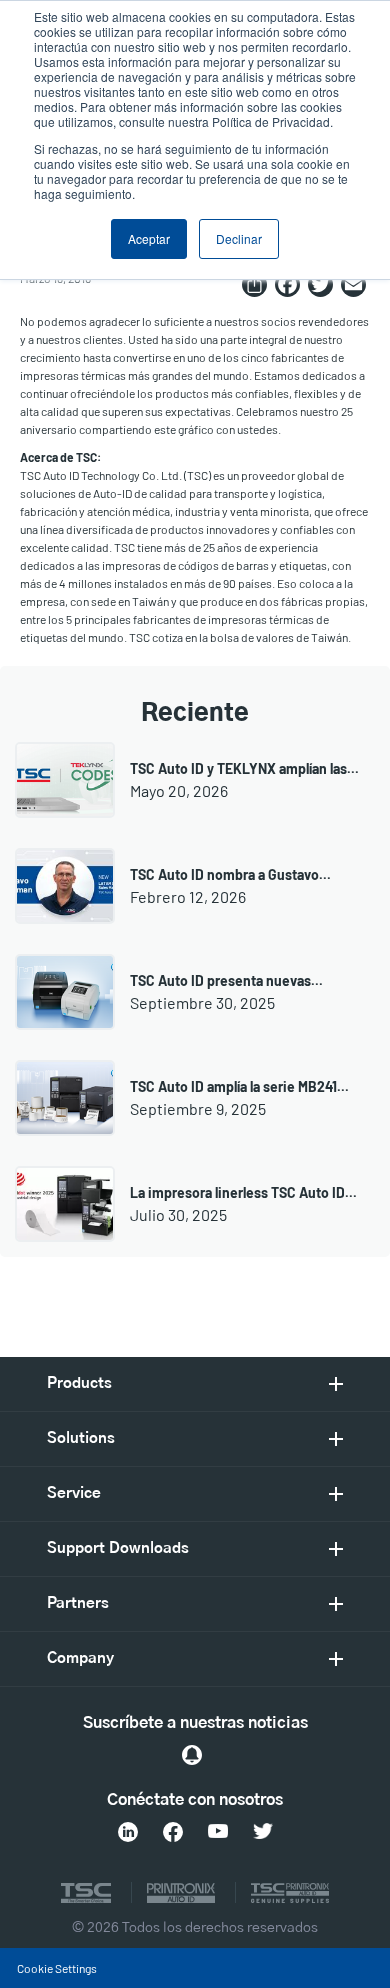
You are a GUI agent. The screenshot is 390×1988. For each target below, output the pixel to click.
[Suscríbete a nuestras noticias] (192, 1755)
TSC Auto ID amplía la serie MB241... (239, 1086)
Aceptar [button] (149, 238)
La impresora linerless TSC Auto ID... (243, 1192)
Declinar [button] (239, 238)
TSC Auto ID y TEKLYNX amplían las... (244, 768)
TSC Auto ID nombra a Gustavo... (230, 874)
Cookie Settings (57, 1968)
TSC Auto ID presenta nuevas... (226, 980)
